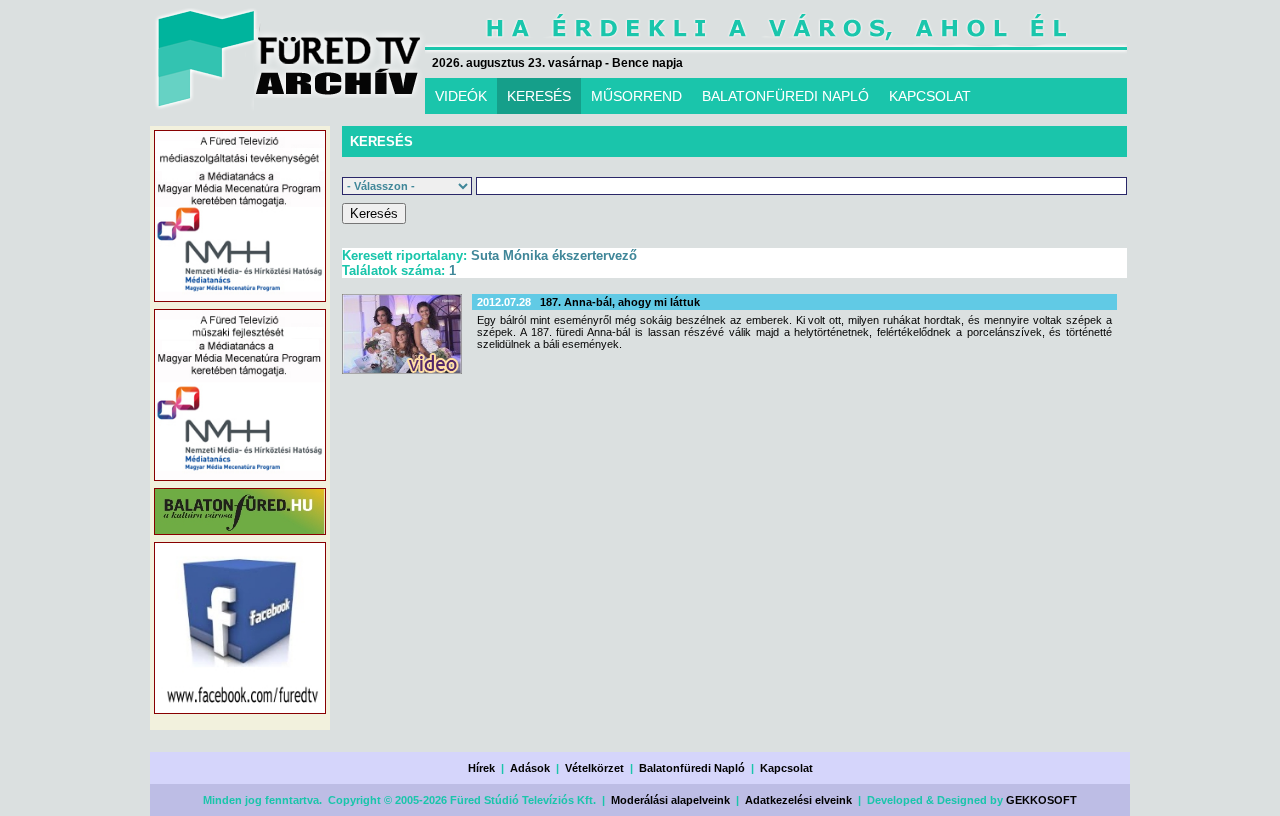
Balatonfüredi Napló (692, 768)
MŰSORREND (636, 96)
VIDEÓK (461, 96)
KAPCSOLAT (930, 96)
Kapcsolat (786, 768)
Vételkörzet (594, 768)
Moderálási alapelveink (670, 800)
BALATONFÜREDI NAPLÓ (785, 96)
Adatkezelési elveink (798, 800)
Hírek (481, 768)
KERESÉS (539, 96)
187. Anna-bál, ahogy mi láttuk (620, 302)
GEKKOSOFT (1041, 800)
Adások (530, 768)
